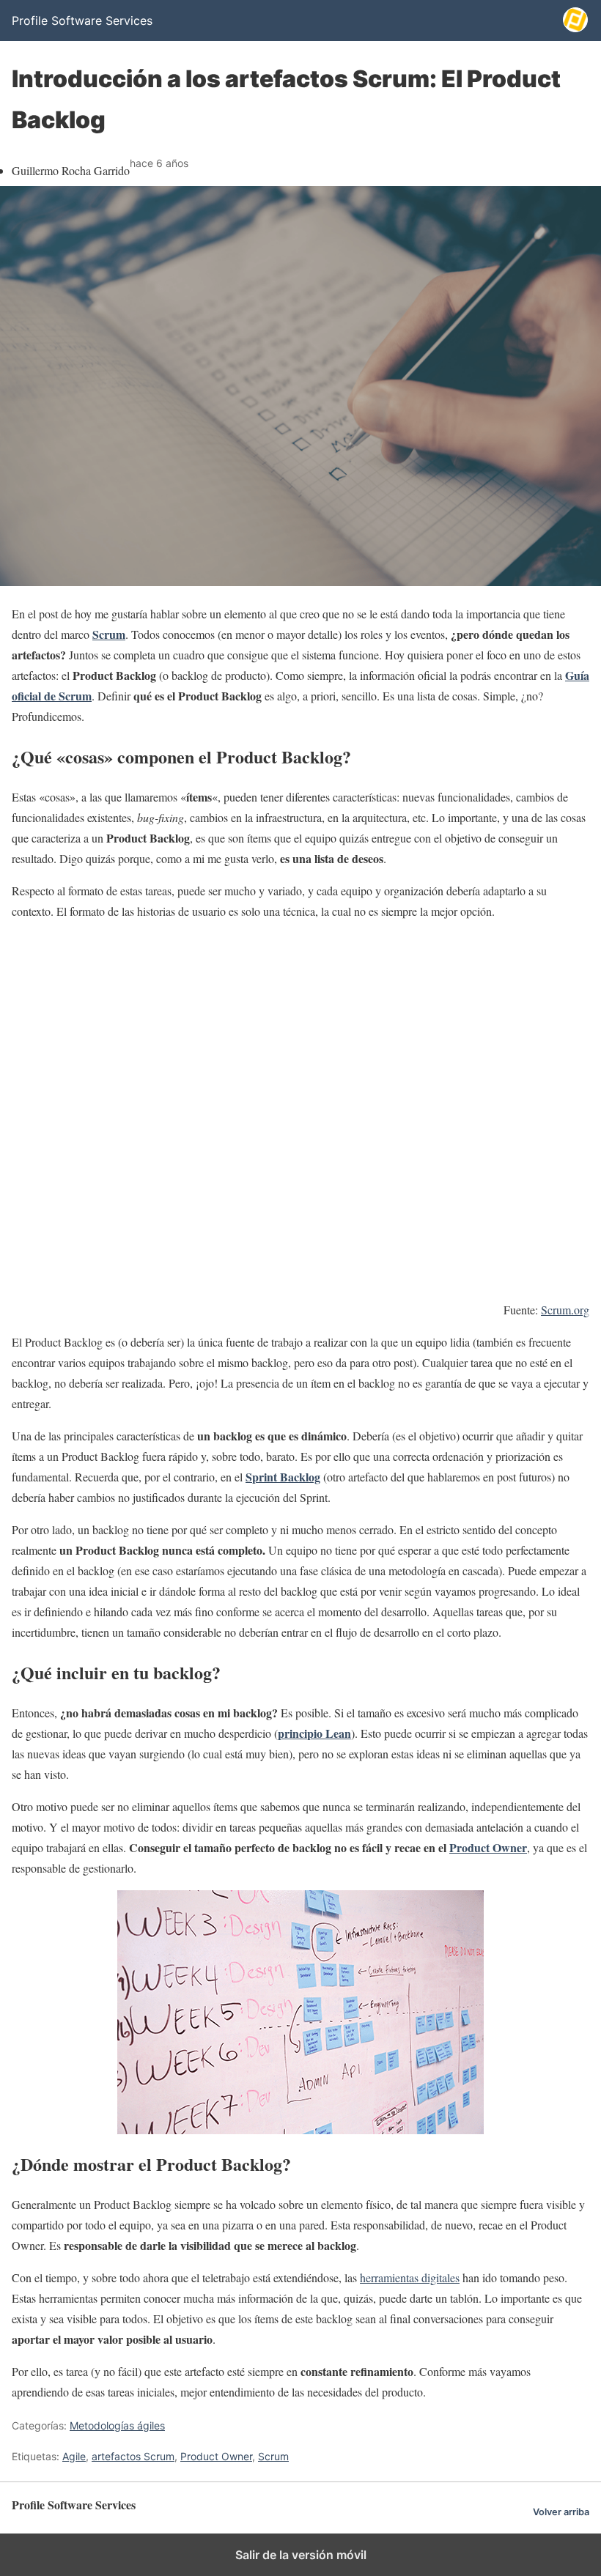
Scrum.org (565, 1310)
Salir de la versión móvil (301, 2555)
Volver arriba (561, 2512)
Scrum (273, 2456)
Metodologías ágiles (117, 2425)
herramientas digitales (410, 2277)
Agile (74, 2456)
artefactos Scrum (133, 2456)
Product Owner (216, 2456)
